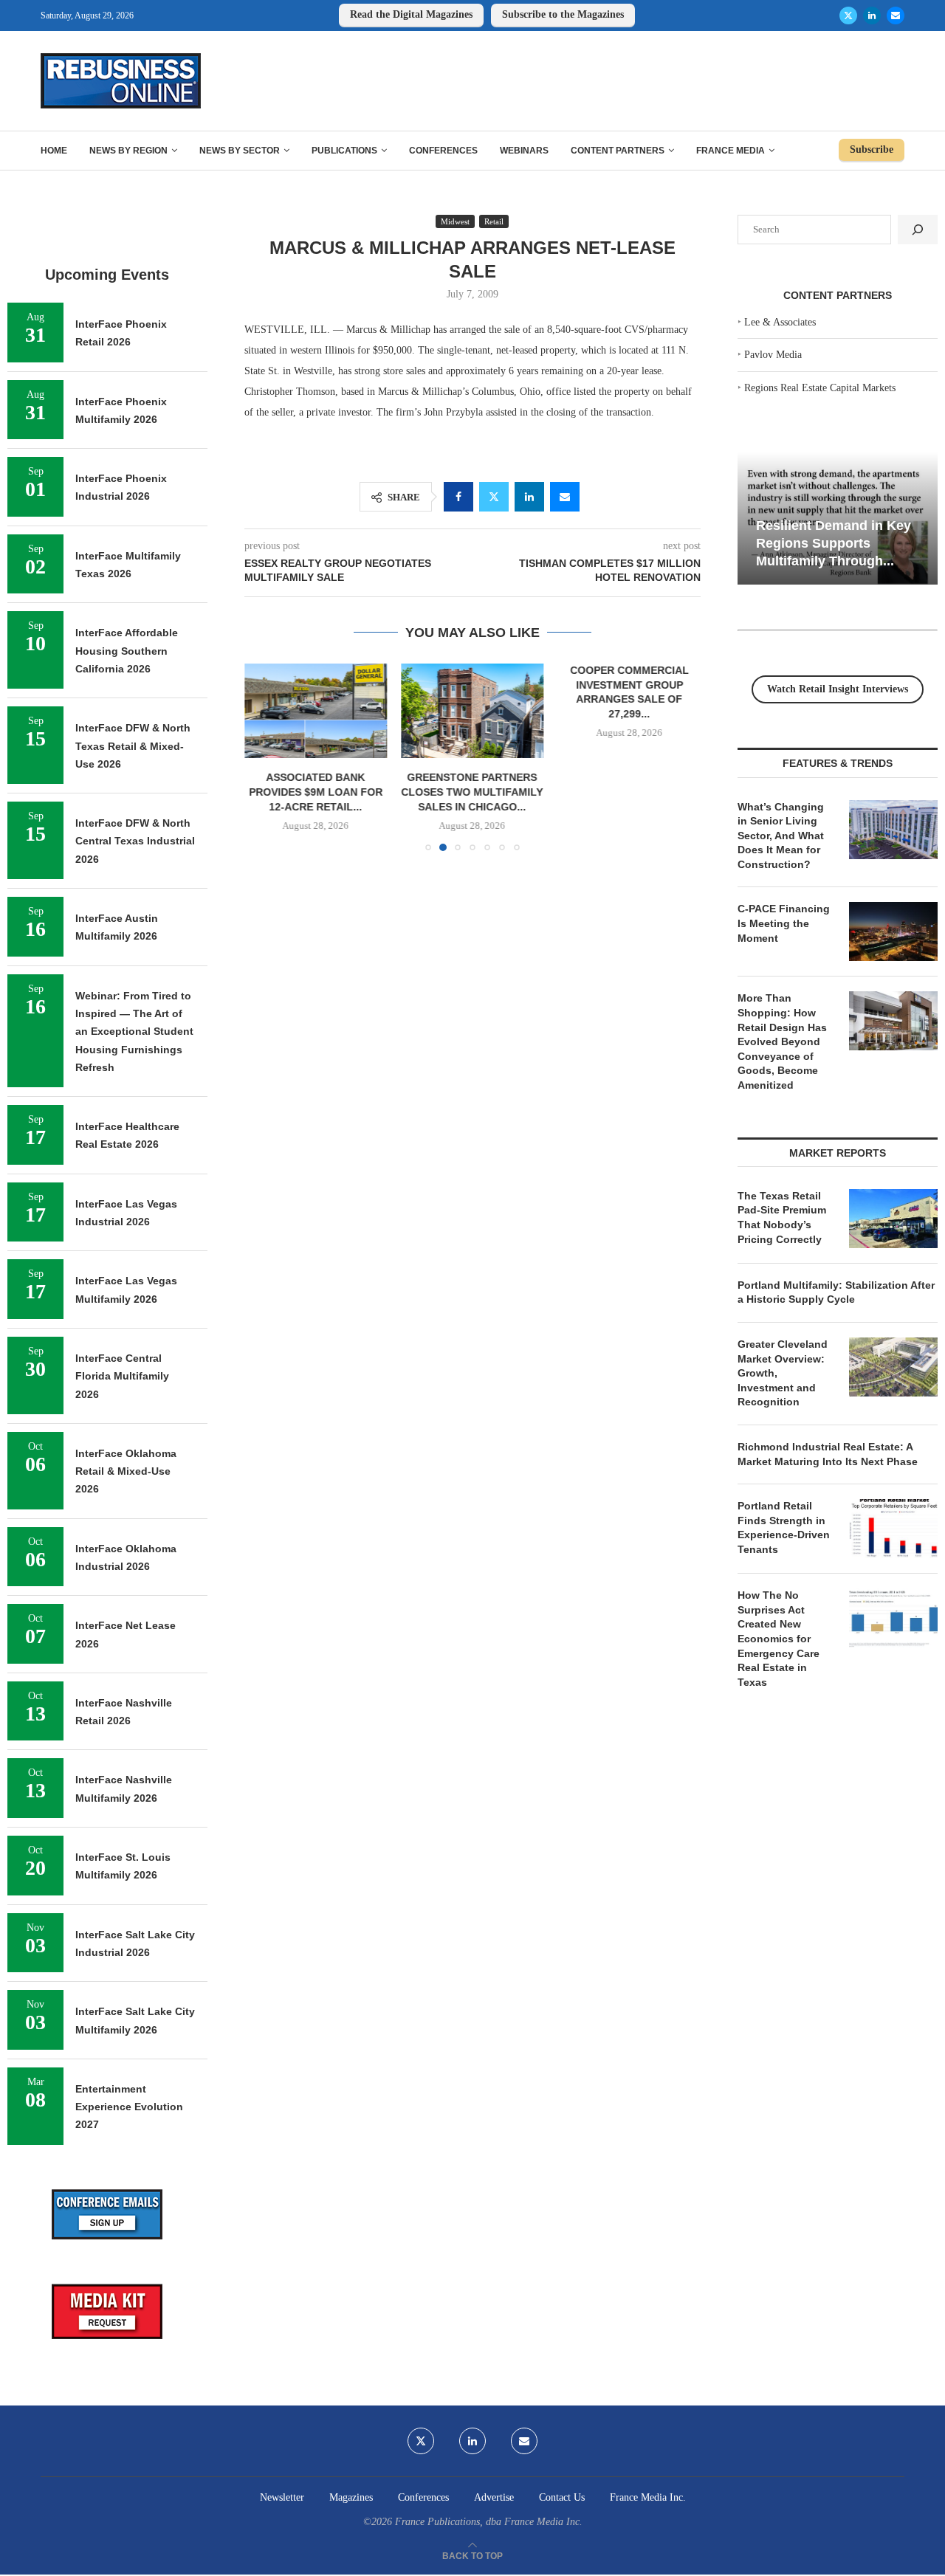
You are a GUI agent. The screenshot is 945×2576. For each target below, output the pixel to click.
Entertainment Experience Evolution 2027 (129, 2107)
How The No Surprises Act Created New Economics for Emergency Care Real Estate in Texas (779, 1639)
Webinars (524, 151)
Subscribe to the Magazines (563, 14)
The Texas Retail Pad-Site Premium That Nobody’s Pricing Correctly (782, 1218)
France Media (731, 151)
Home (54, 151)
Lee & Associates (780, 322)
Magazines (351, 2497)
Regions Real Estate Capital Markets (820, 388)
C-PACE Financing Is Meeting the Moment (784, 923)
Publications (344, 151)
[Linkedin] (872, 16)
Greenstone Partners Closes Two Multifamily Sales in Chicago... (472, 792)
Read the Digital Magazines (411, 14)
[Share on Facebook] (458, 497)
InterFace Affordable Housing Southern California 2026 (127, 651)
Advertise (494, 2497)
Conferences (443, 151)
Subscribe (872, 149)
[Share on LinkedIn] (529, 497)
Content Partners (618, 151)
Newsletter (282, 2497)
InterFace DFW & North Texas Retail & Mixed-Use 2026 (133, 746)
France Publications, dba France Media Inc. (489, 2522)
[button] (264, 757)
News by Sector (240, 151)
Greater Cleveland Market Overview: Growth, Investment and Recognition (783, 1373)
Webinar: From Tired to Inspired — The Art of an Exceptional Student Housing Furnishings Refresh (134, 1032)
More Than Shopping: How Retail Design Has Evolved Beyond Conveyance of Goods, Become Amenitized (782, 1041)
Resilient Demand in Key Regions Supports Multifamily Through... (834, 543)
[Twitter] (848, 16)
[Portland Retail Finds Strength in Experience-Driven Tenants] (893, 1529)
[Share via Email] (565, 497)
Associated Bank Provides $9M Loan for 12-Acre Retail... (316, 792)
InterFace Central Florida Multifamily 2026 (122, 1376)
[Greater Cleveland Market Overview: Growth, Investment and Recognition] (893, 1367)
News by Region (128, 151)
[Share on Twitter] (494, 497)
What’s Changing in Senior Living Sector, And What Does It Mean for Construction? (781, 836)
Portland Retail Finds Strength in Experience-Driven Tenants (784, 1528)
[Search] (918, 230)
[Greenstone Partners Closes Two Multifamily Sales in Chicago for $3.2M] (473, 711)
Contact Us (562, 2497)
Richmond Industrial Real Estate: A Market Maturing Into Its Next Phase (828, 1454)
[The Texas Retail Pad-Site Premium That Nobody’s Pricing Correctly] (893, 1219)
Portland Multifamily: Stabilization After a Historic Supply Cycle (836, 1292)
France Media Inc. (648, 2497)
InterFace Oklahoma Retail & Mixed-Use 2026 (126, 1471)
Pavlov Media (773, 355)
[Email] (896, 16)
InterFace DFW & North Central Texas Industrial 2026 (135, 841)
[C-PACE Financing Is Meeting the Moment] (893, 931)
